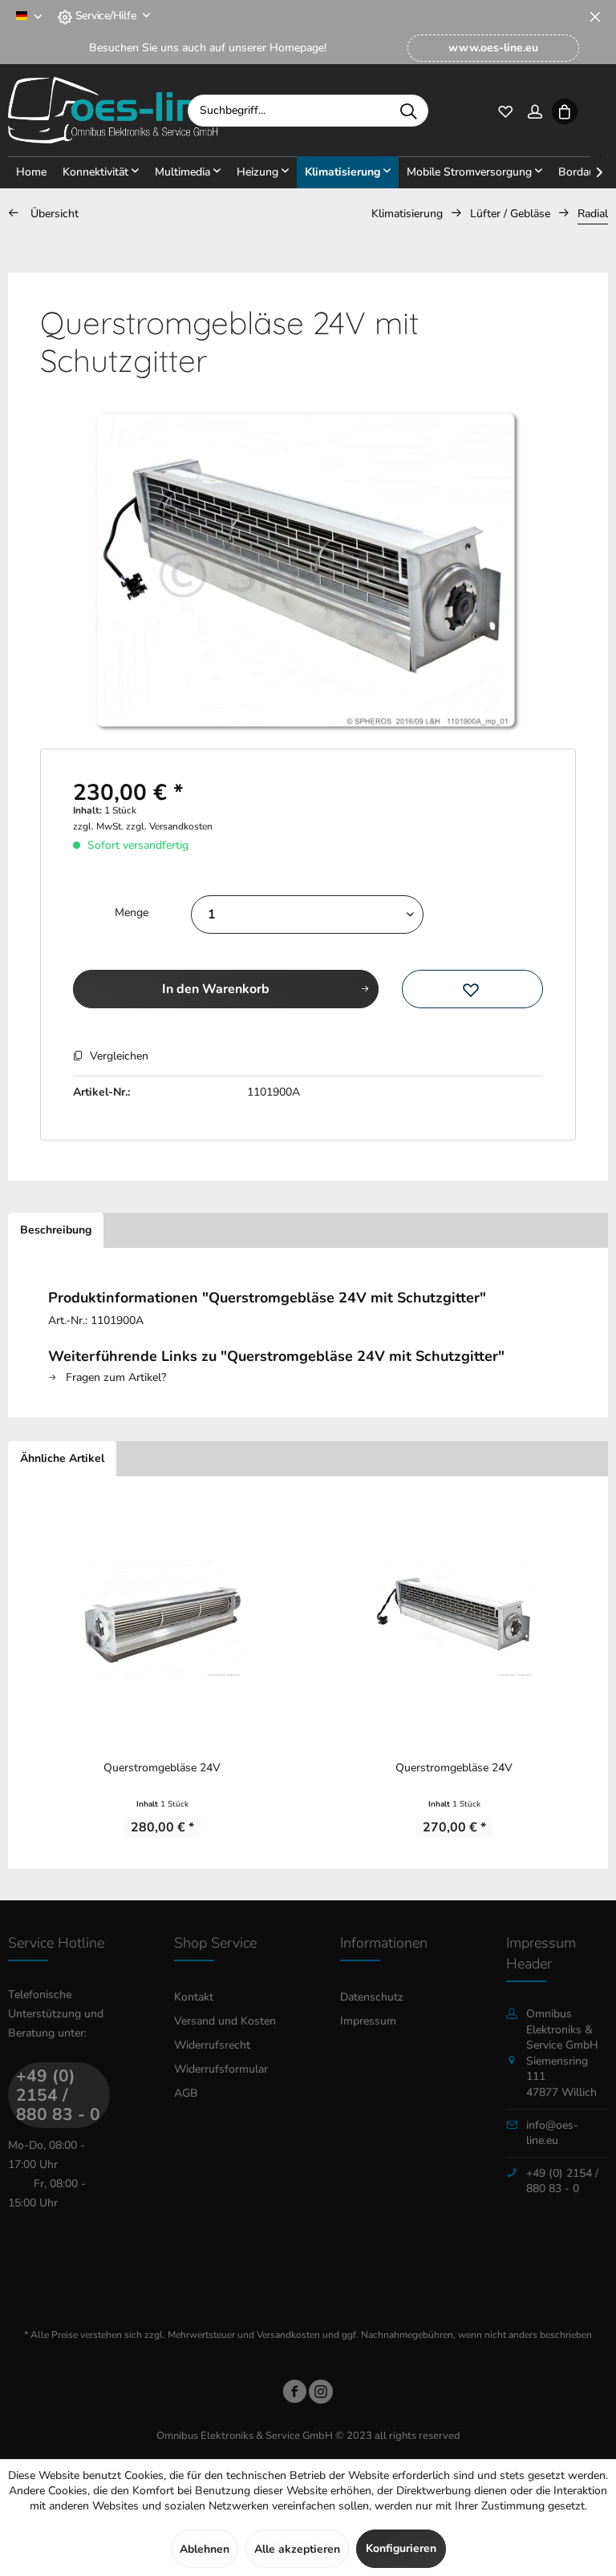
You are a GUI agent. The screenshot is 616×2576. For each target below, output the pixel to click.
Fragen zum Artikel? (114, 1377)
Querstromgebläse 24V (162, 1768)
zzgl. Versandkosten (169, 826)
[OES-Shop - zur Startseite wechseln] (113, 111)
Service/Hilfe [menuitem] (105, 16)
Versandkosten (288, 2335)
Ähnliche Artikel (62, 1458)
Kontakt (194, 1997)
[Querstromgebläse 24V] (162, 1617)
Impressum (368, 2021)
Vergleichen (118, 1056)
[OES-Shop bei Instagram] (321, 2394)
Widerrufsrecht (212, 2045)
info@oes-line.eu (552, 2133)
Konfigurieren (401, 2548)
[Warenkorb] (564, 110)
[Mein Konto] (535, 110)
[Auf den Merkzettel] (472, 989)
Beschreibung (56, 1230)
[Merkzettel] (505, 110)
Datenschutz (372, 1997)
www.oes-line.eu (493, 48)
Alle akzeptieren (297, 2549)
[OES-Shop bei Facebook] (294, 2394)
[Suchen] (408, 111)
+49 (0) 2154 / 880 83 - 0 (58, 2095)
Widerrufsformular (221, 2069)
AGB (186, 2093)
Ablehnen (205, 2549)
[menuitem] (493, 48)
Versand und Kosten (225, 2021)
